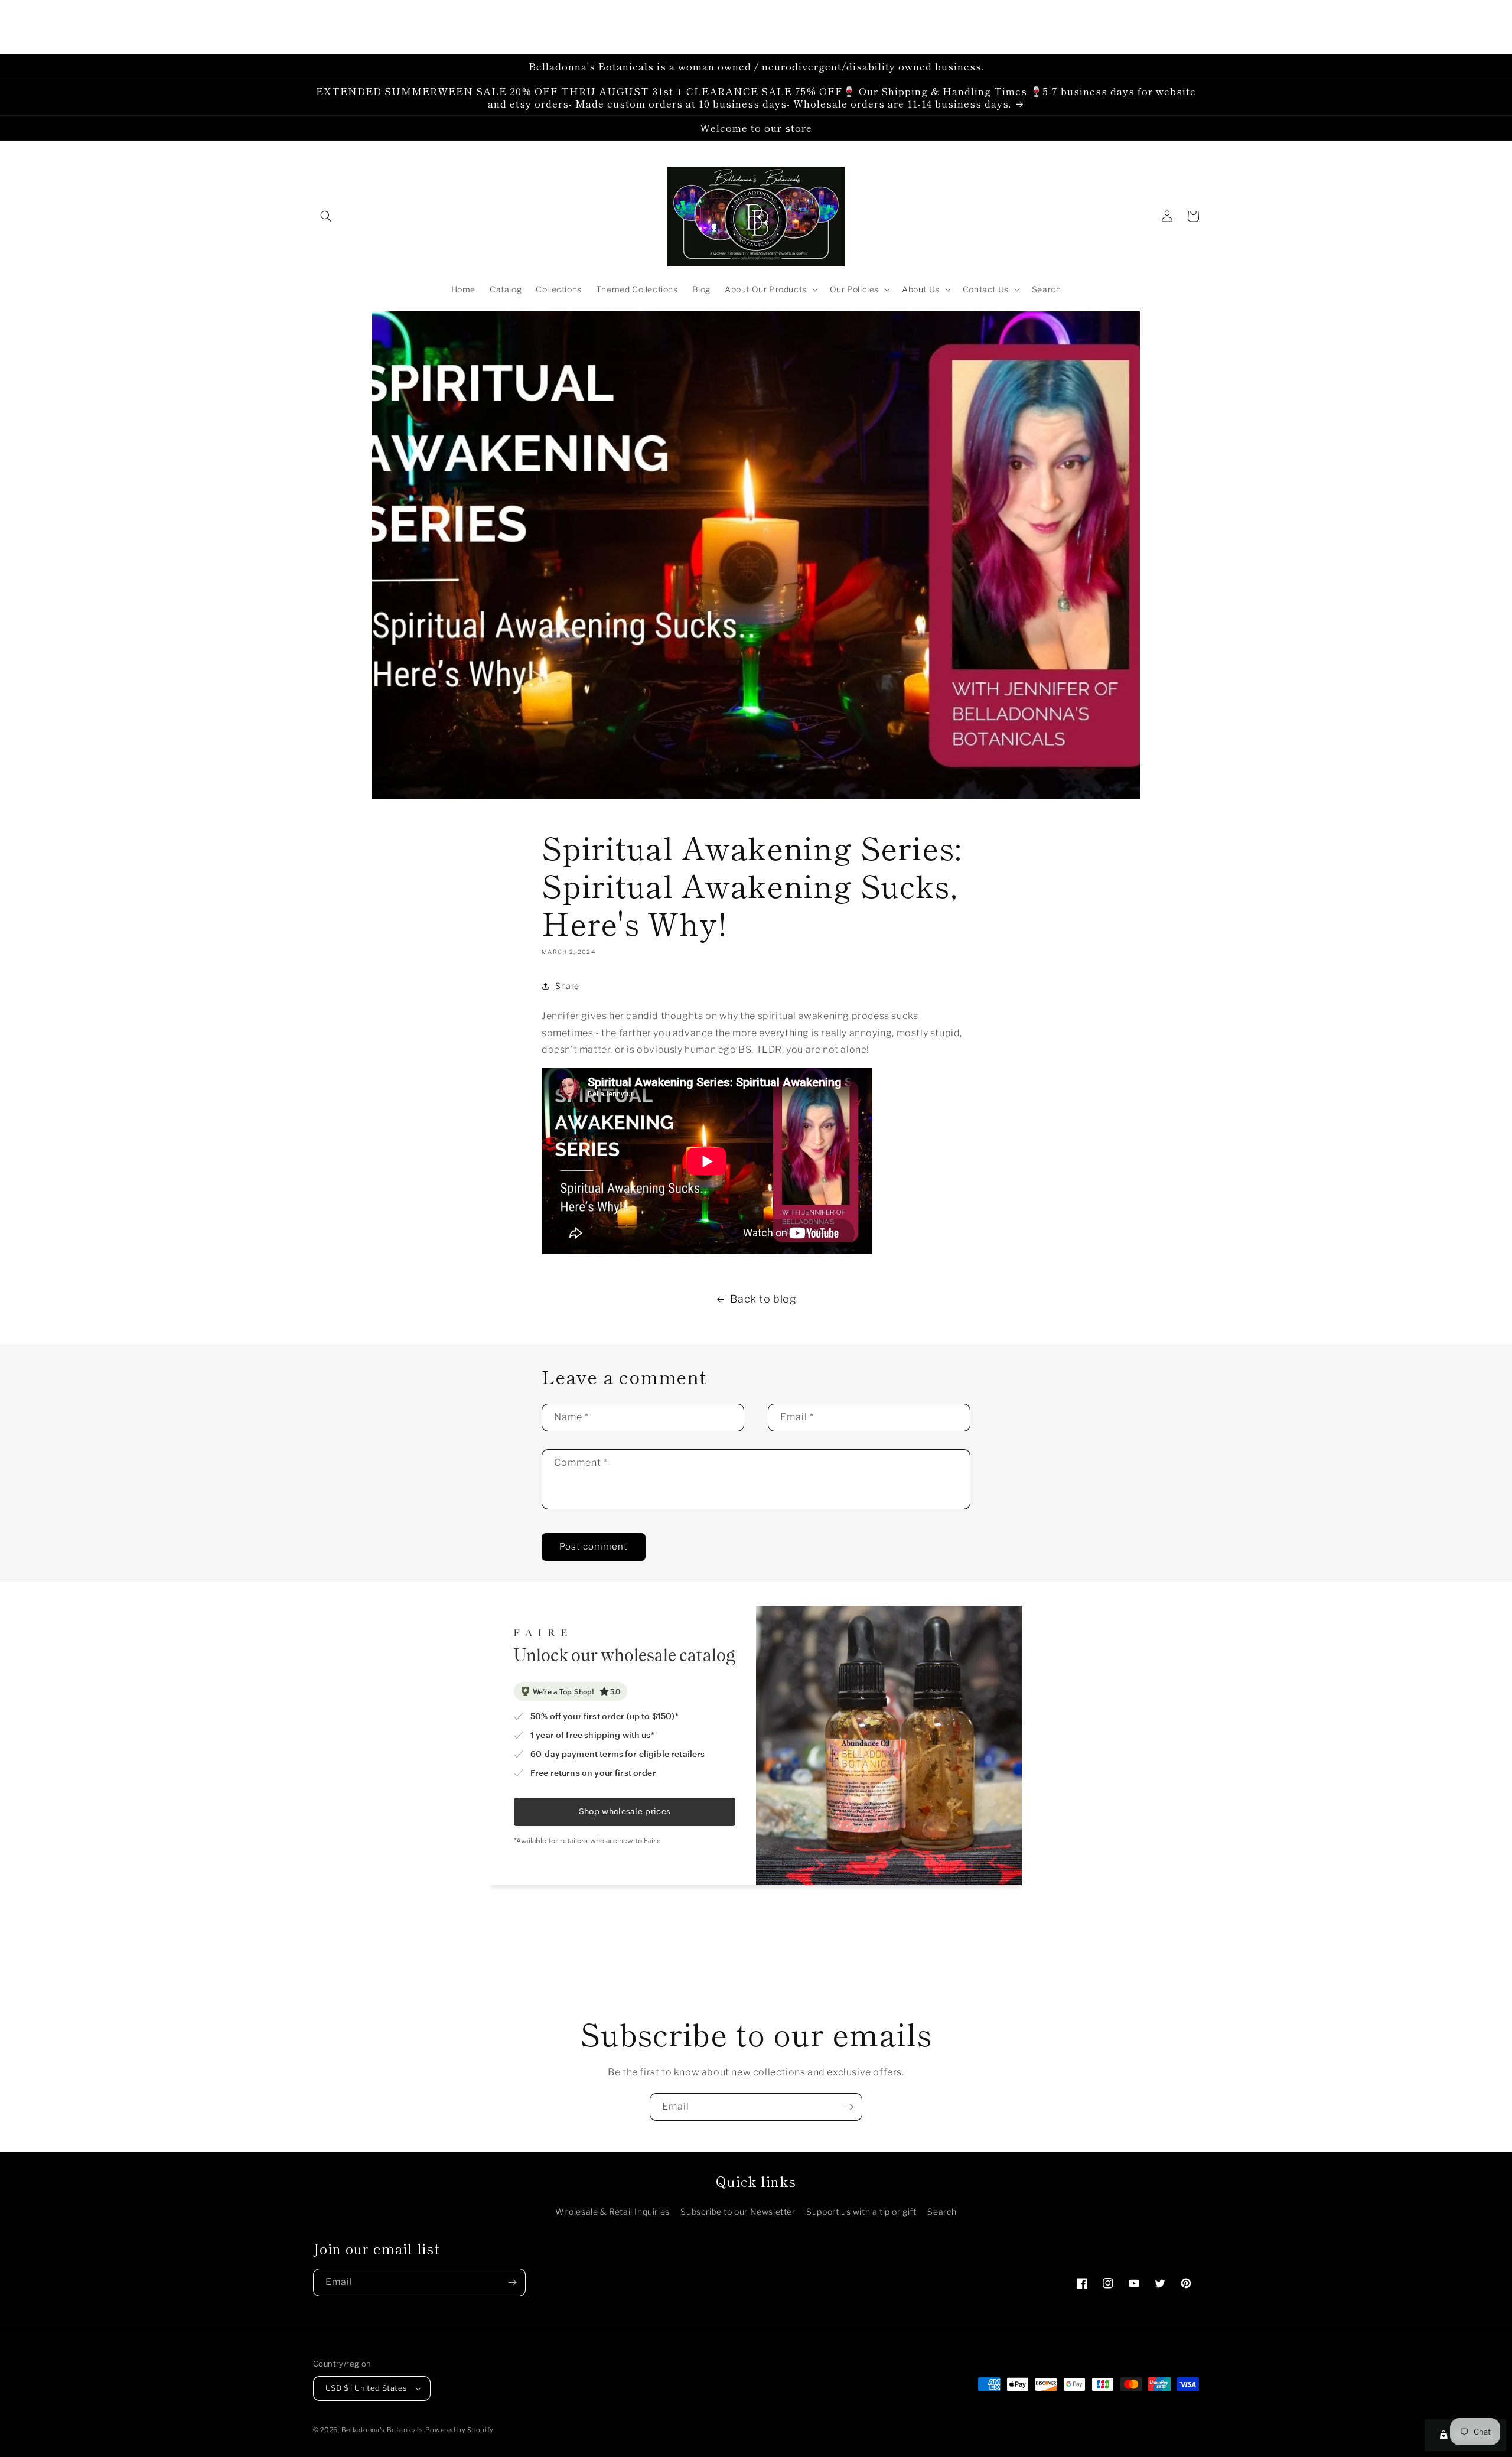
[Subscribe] (849, 2107)
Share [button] (567, 986)
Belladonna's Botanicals (382, 2430)
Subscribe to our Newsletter (738, 2212)
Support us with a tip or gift (861, 2212)
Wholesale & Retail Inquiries (612, 2212)
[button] (326, 216)
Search (942, 2212)
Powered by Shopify (460, 2430)
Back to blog (763, 1299)
